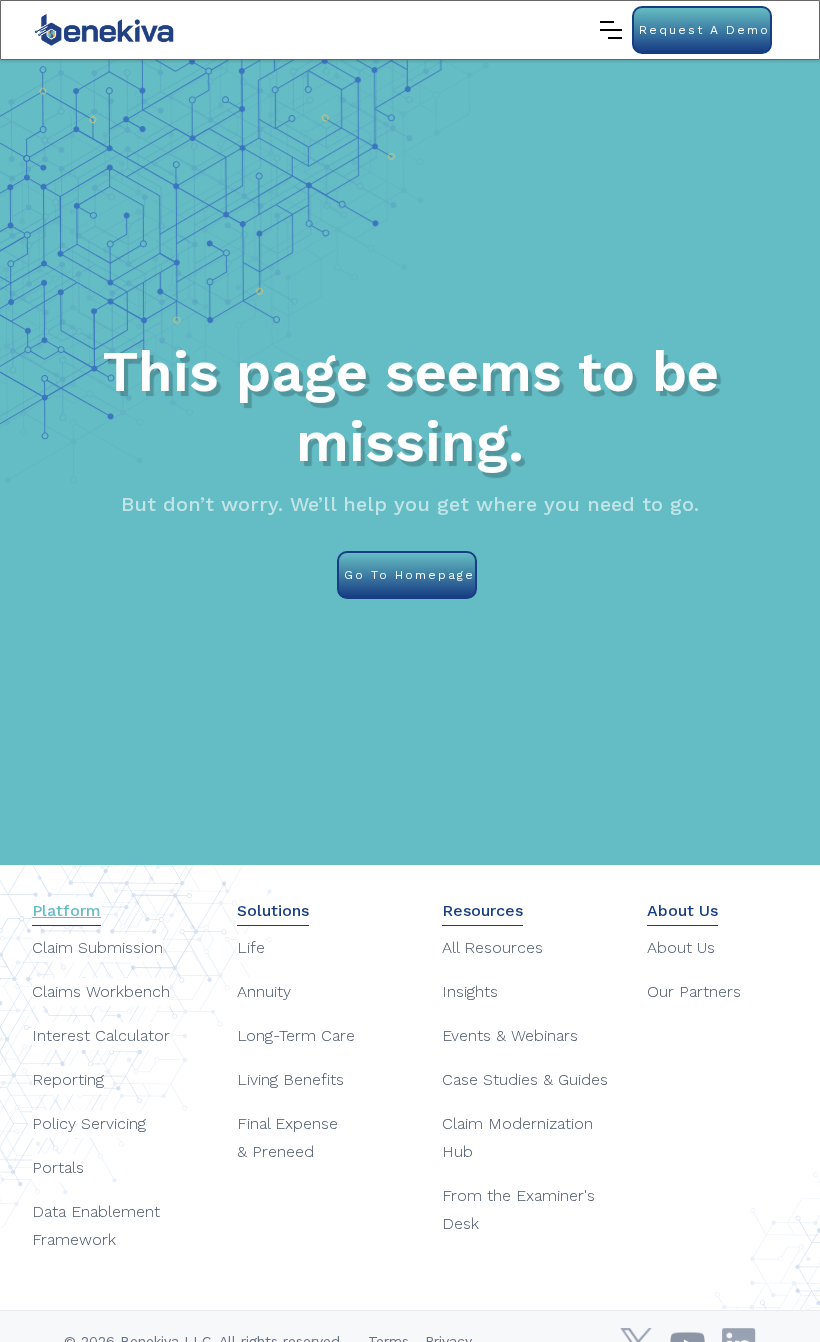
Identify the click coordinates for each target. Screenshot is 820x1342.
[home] (105, 30)
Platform (66, 910)
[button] (611, 30)
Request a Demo (704, 30)
